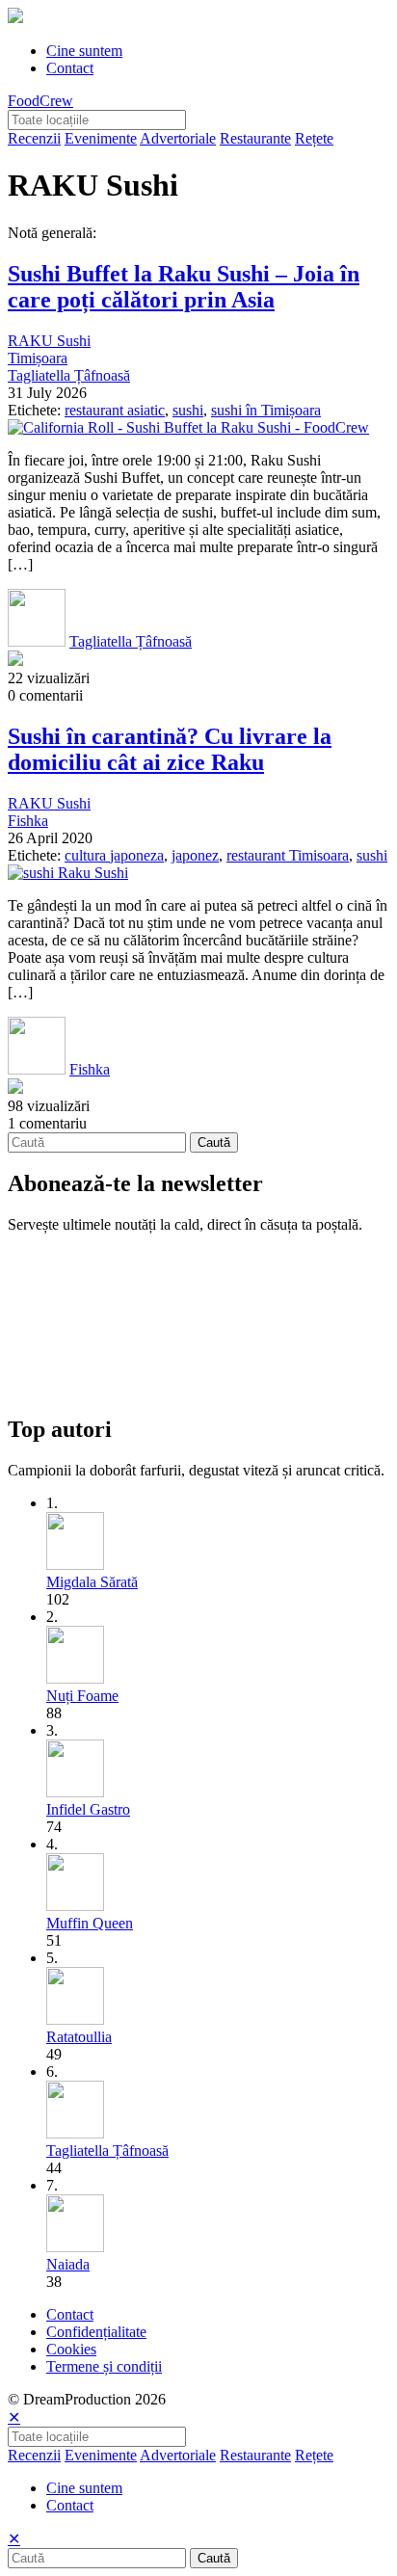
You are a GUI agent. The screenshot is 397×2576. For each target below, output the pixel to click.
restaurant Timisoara (288, 855)
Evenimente (101, 138)
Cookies (71, 2349)
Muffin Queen (90, 1923)
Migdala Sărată (92, 1582)
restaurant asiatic (115, 410)
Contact (70, 68)
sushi (188, 410)
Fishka (28, 821)
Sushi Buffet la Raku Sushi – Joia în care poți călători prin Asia (184, 287)
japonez (195, 855)
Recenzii (34, 138)
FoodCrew (40, 101)
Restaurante (255, 138)
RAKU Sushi (49, 341)
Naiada (68, 2264)
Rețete (314, 138)
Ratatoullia (79, 2037)
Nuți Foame (82, 1696)
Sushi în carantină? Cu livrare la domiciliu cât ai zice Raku (170, 749)
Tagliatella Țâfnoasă (69, 375)
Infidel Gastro (88, 1809)
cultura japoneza (114, 855)
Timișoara (38, 358)
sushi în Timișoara (266, 410)
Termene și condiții (104, 2366)
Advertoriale (178, 138)
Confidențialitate (96, 2332)
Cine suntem (84, 51)
